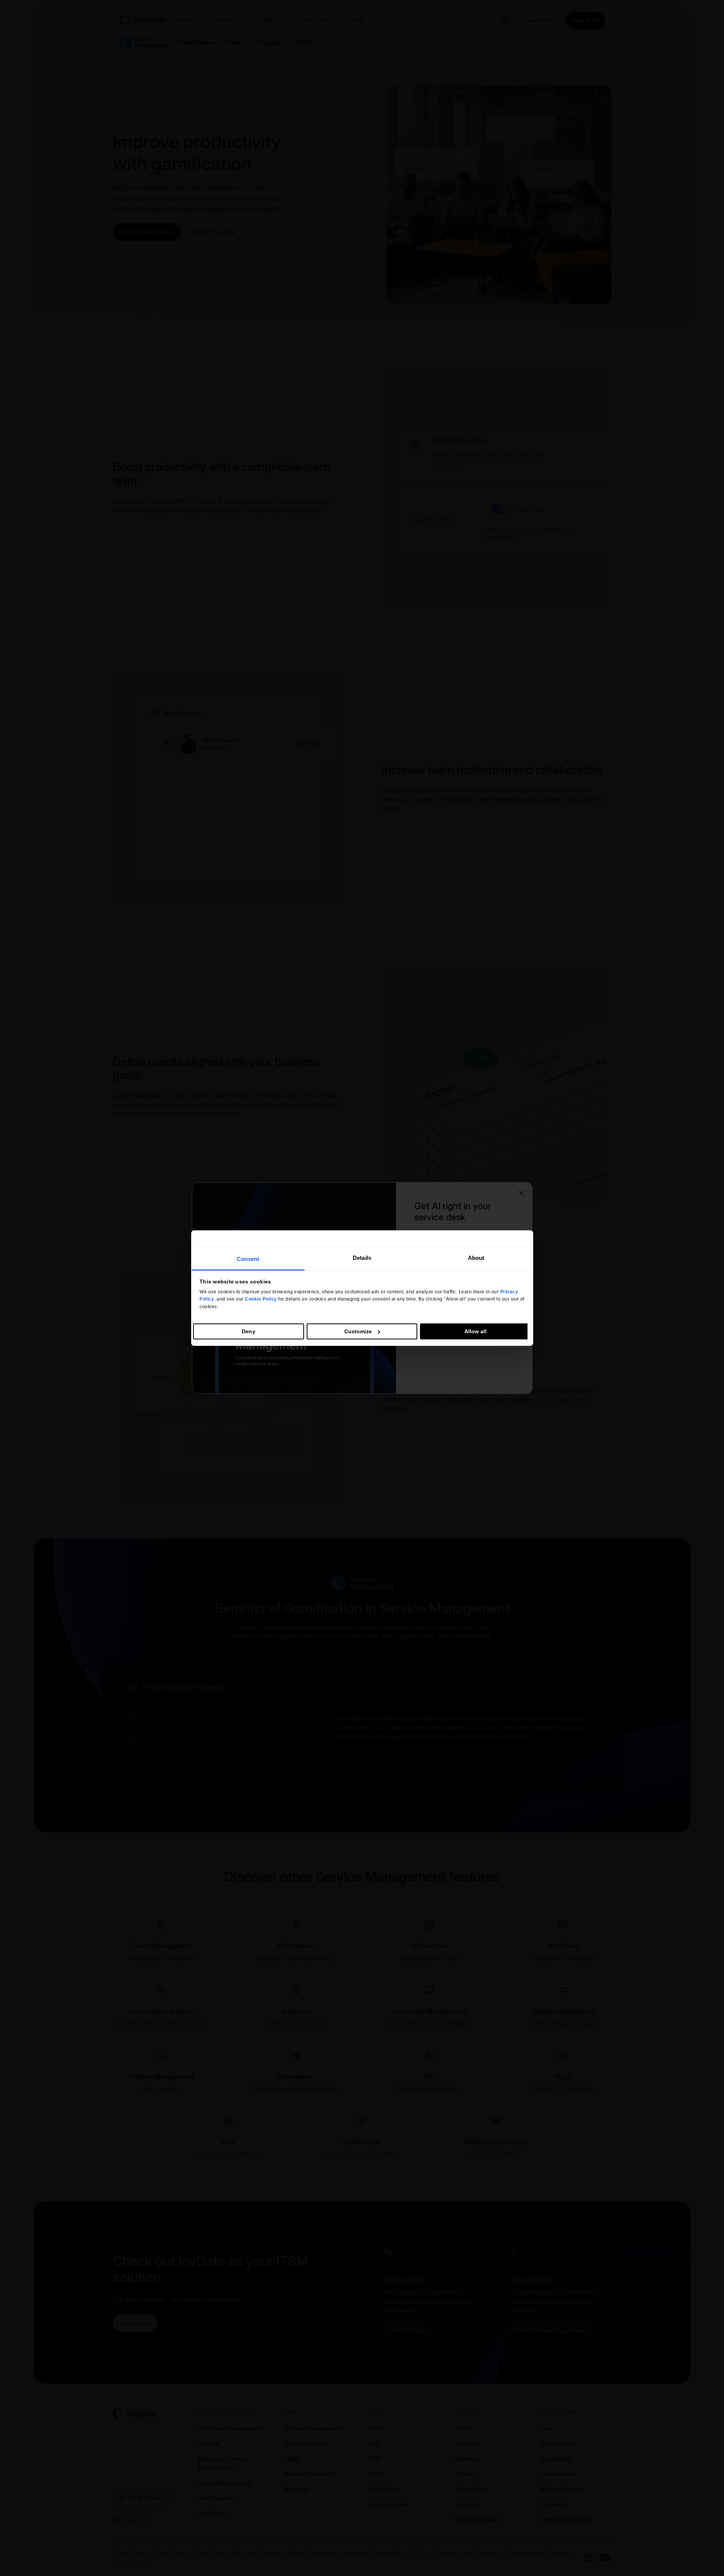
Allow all (476, 1331)
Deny (248, 1331)
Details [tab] (362, 1258)
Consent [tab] (248, 1259)
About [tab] (476, 1258)
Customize (358, 1331)
